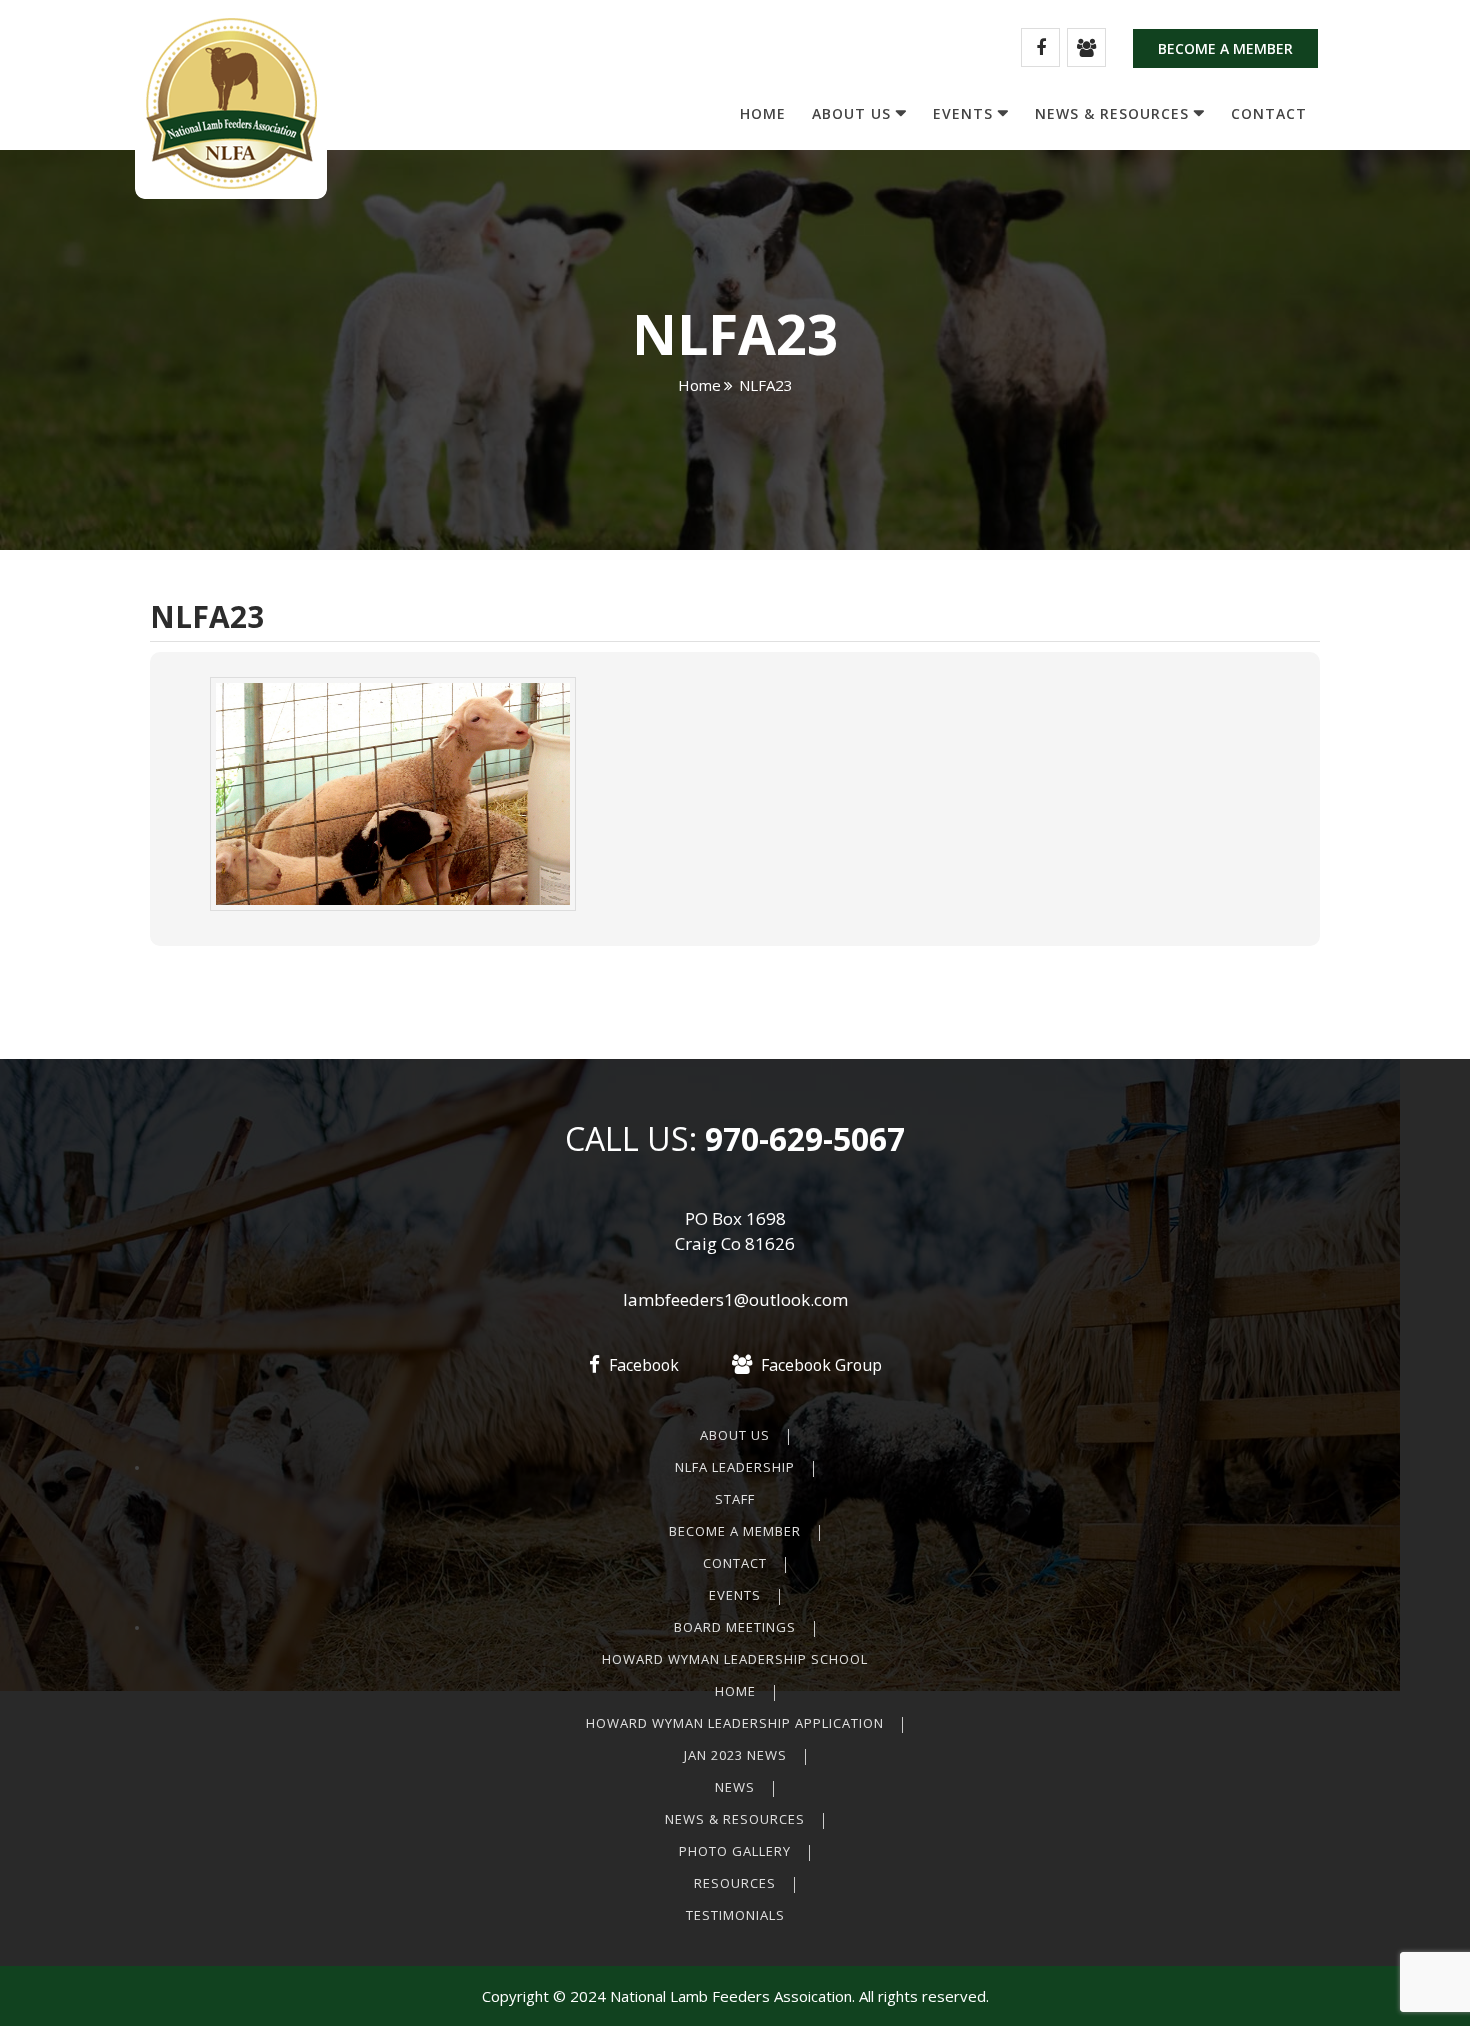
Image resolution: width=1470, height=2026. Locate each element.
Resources (735, 1883)
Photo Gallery (735, 1851)
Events (963, 113)
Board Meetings (735, 1627)
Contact (1269, 113)
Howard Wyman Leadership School (735, 1659)
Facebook (642, 1365)
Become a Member (1225, 48)
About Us (851, 113)
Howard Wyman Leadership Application (735, 1723)
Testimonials (735, 1915)
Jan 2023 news (735, 1755)
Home (763, 113)
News (735, 1787)
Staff (735, 1499)
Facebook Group (819, 1365)
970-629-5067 (801, 1138)
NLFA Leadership (735, 1467)
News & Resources (1112, 113)
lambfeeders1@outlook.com (735, 1299)
